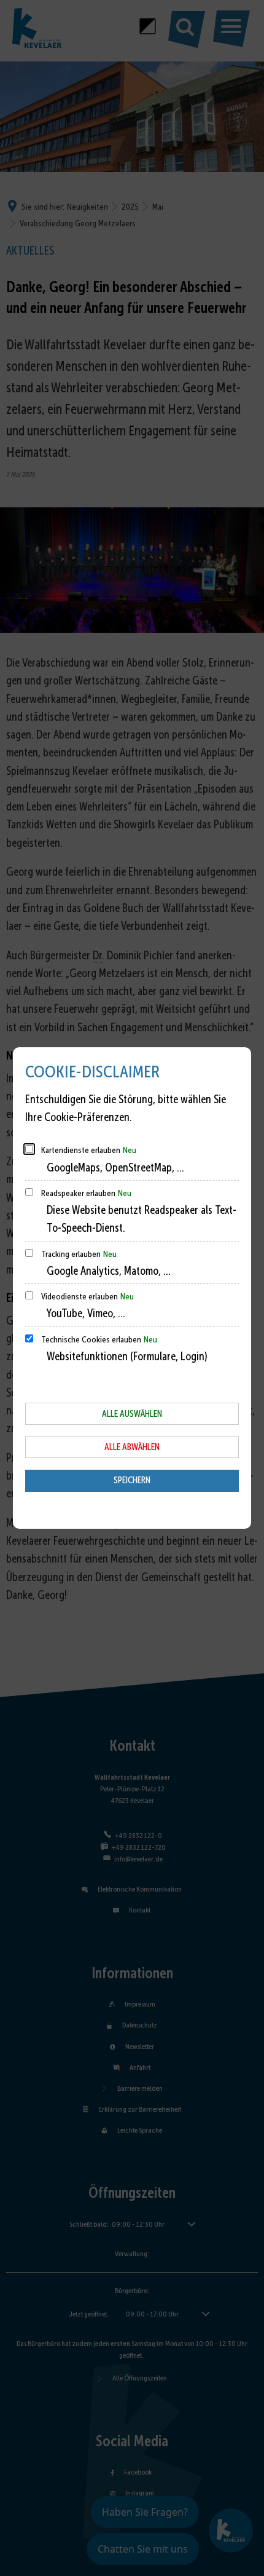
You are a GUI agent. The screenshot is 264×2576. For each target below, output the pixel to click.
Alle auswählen (132, 1414)
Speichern (132, 1480)
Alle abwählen (132, 1447)
